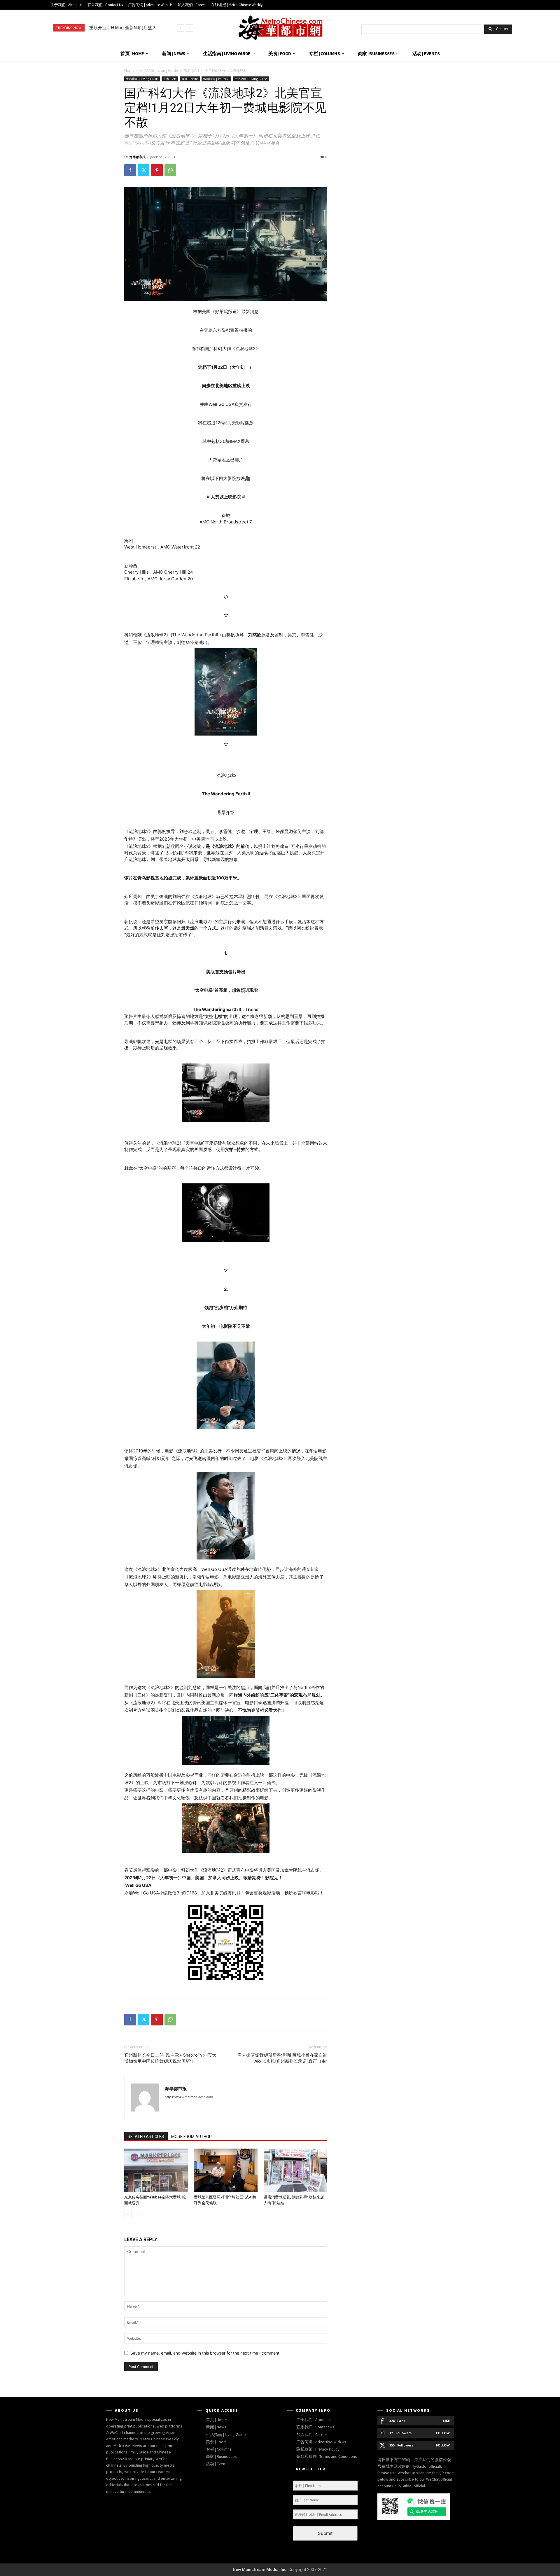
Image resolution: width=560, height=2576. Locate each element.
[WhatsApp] (170, 170)
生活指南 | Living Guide (159, 70)
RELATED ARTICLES (146, 2137)
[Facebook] (130, 170)
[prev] (180, 28)
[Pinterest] (157, 170)
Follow (443, 2433)
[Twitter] (143, 170)
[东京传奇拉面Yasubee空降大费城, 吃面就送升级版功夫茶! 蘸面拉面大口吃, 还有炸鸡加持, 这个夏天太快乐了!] (156, 2170)
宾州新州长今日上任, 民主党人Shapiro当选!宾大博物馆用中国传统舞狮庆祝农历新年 (170, 2058)
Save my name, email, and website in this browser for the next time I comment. (205, 2353)
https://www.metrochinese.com (189, 2097)
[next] (190, 28)
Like (446, 2421)
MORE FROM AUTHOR (191, 2137)
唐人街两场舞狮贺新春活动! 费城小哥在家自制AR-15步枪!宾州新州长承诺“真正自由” (282, 2058)
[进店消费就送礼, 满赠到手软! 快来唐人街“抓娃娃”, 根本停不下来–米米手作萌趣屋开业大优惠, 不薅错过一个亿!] (295, 2170)
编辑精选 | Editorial (216, 79)
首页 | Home (190, 79)
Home (129, 70)
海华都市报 (138, 157)
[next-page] (137, 2215)
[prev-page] (128, 2215)
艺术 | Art (191, 70)
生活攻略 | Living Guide (251, 79)
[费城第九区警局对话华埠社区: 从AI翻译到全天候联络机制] (226, 2170)
